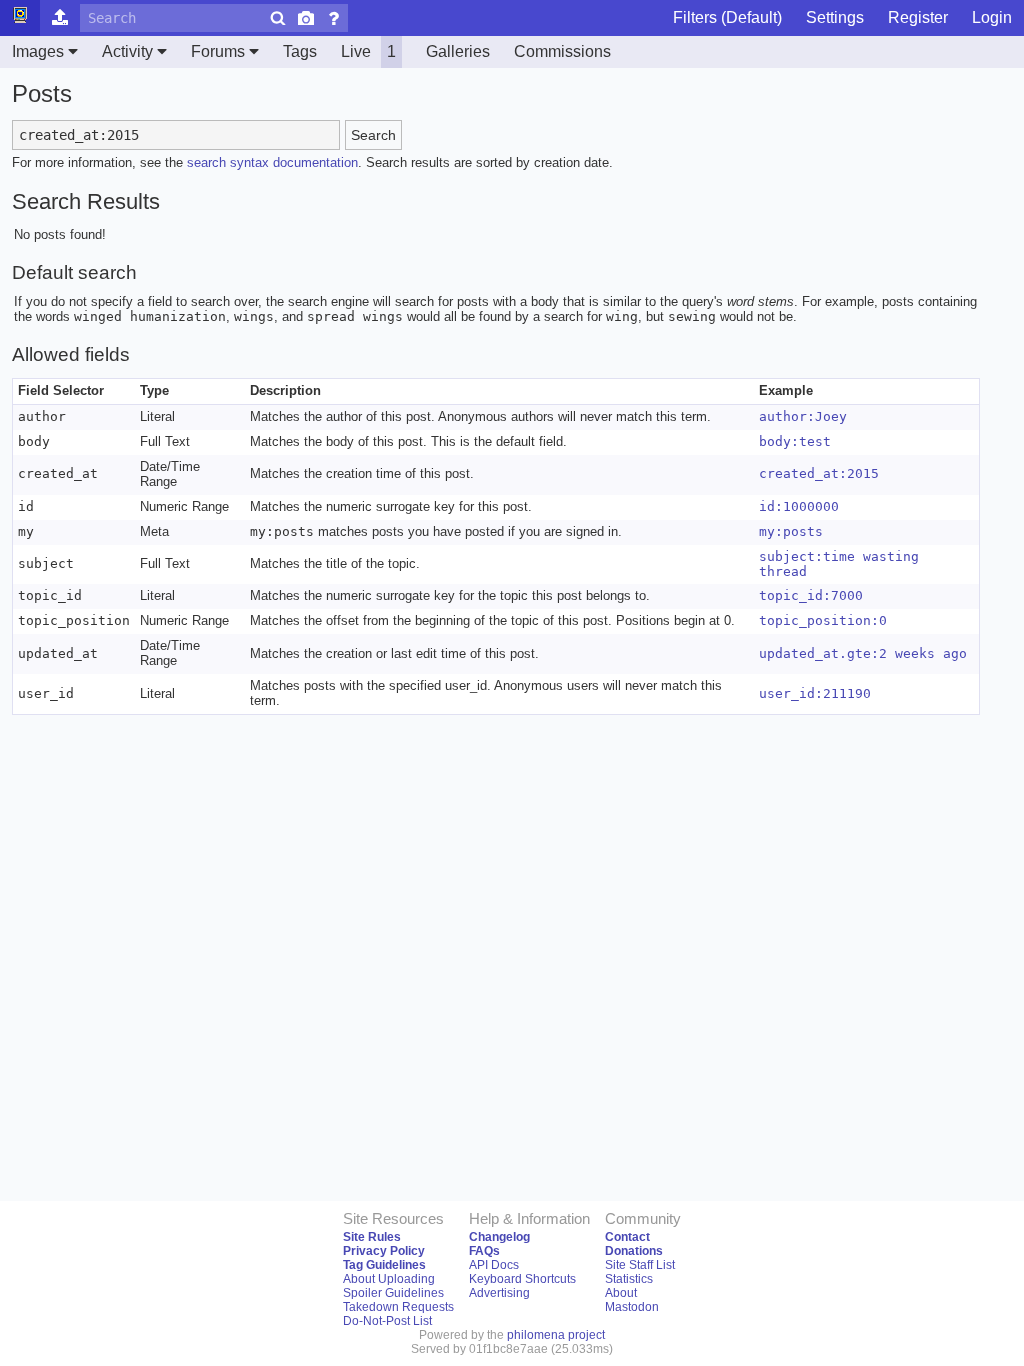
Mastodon (632, 1307)
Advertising (499, 1293)
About (621, 1293)
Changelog (499, 1237)
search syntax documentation (272, 162)
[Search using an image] (306, 18)
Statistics (629, 1279)
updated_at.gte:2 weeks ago (863, 653)
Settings (835, 17)
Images (38, 51)
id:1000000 (799, 506)
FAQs (484, 1251)
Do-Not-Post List (387, 1321)
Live (368, 51)
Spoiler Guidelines (393, 1293)
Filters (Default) (727, 17)
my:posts (791, 531)
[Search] (278, 18)
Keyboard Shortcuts (522, 1279)
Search (373, 135)
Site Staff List (640, 1265)
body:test (795, 441)
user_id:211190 (815, 693)
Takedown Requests (398, 1307)
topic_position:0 (823, 620)
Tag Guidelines (384, 1265)
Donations (634, 1251)
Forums (218, 51)
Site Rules (372, 1237)
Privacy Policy (384, 1251)
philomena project (556, 1335)
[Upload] (60, 18)
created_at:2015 (819, 473)
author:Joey (803, 416)
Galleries (458, 51)
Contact (627, 1237)
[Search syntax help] (334, 18)
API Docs (494, 1265)
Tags (300, 51)
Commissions (562, 51)
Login (992, 17)
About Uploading (389, 1279)
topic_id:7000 (811, 595)
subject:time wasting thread (839, 564)
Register (918, 17)
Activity (127, 51)
